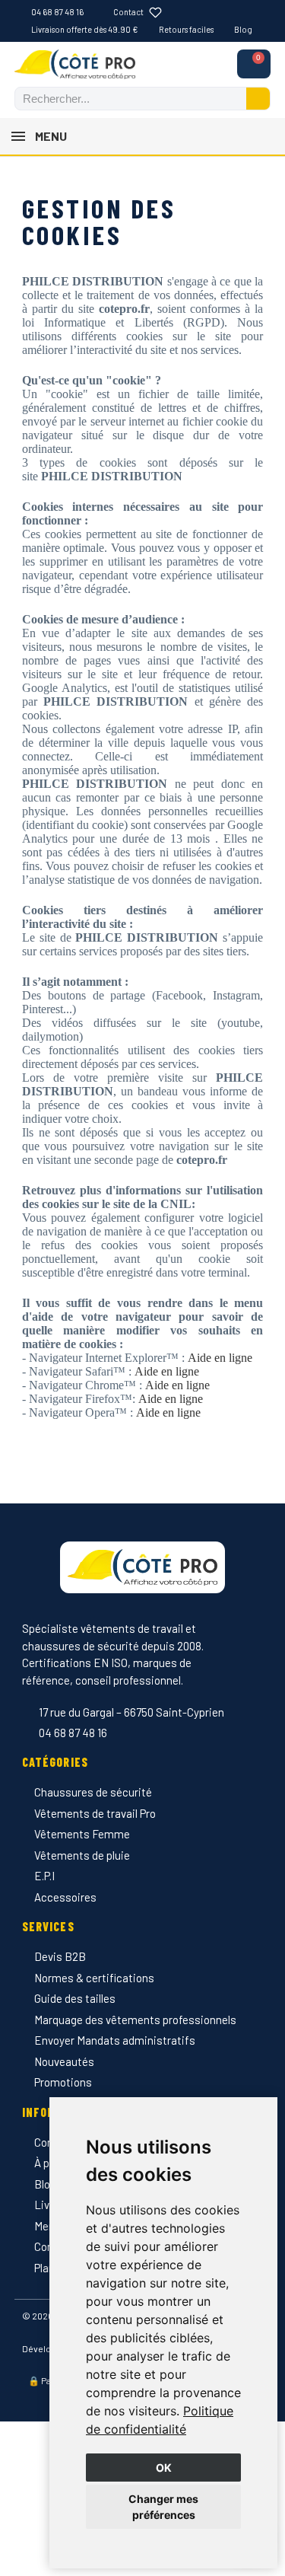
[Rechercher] (258, 99)
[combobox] (122, 99)
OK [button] (164, 2468)
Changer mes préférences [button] (163, 2507)
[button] (254, 64)
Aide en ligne (218, 1358)
